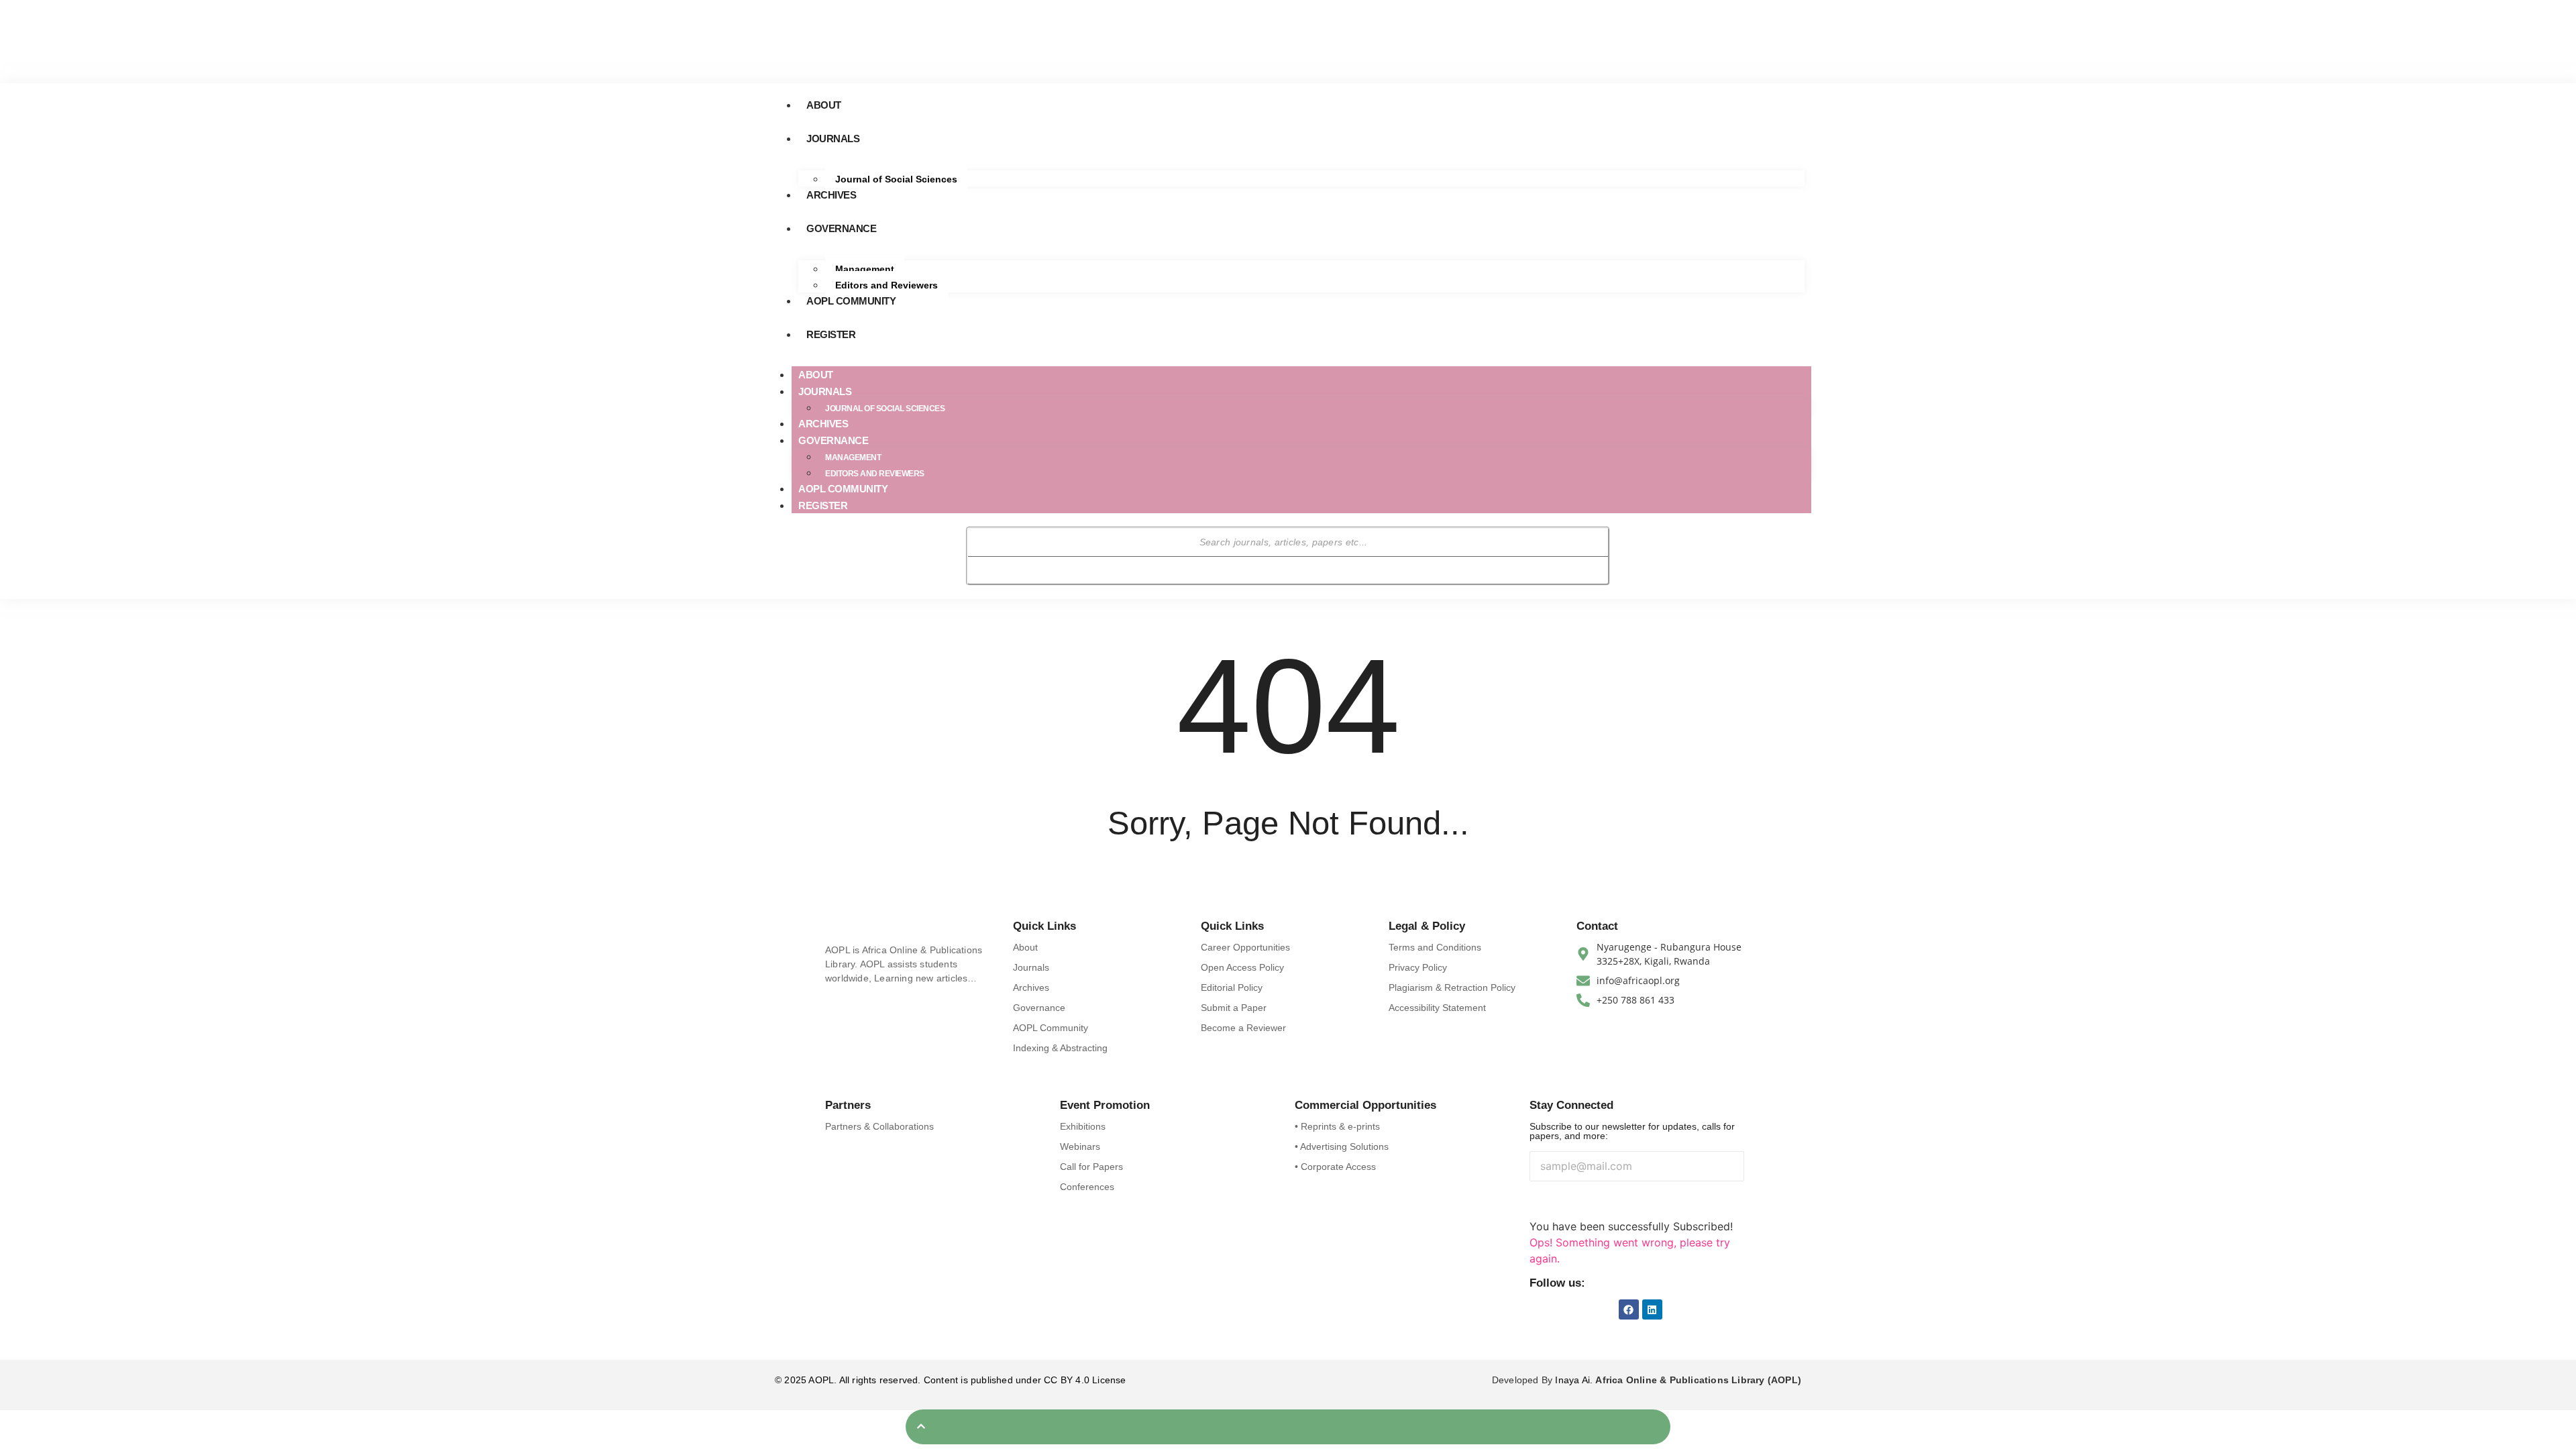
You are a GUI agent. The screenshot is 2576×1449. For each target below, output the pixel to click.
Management (865, 269)
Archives (831, 195)
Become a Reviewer (1243, 1028)
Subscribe (1565, 1201)
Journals (833, 139)
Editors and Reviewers (887, 285)
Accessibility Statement (1437, 1008)
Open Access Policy (1242, 967)
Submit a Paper (1234, 1008)
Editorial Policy (1232, 987)
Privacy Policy (1418, 967)
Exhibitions (1083, 1126)
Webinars (1080, 1146)
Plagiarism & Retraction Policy (1452, 987)
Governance (841, 228)
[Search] (988, 570)
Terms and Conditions (1435, 947)
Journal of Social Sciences (896, 179)
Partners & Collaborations (879, 1126)
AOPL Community (851, 301)
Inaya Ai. (1575, 1380)
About (824, 105)
